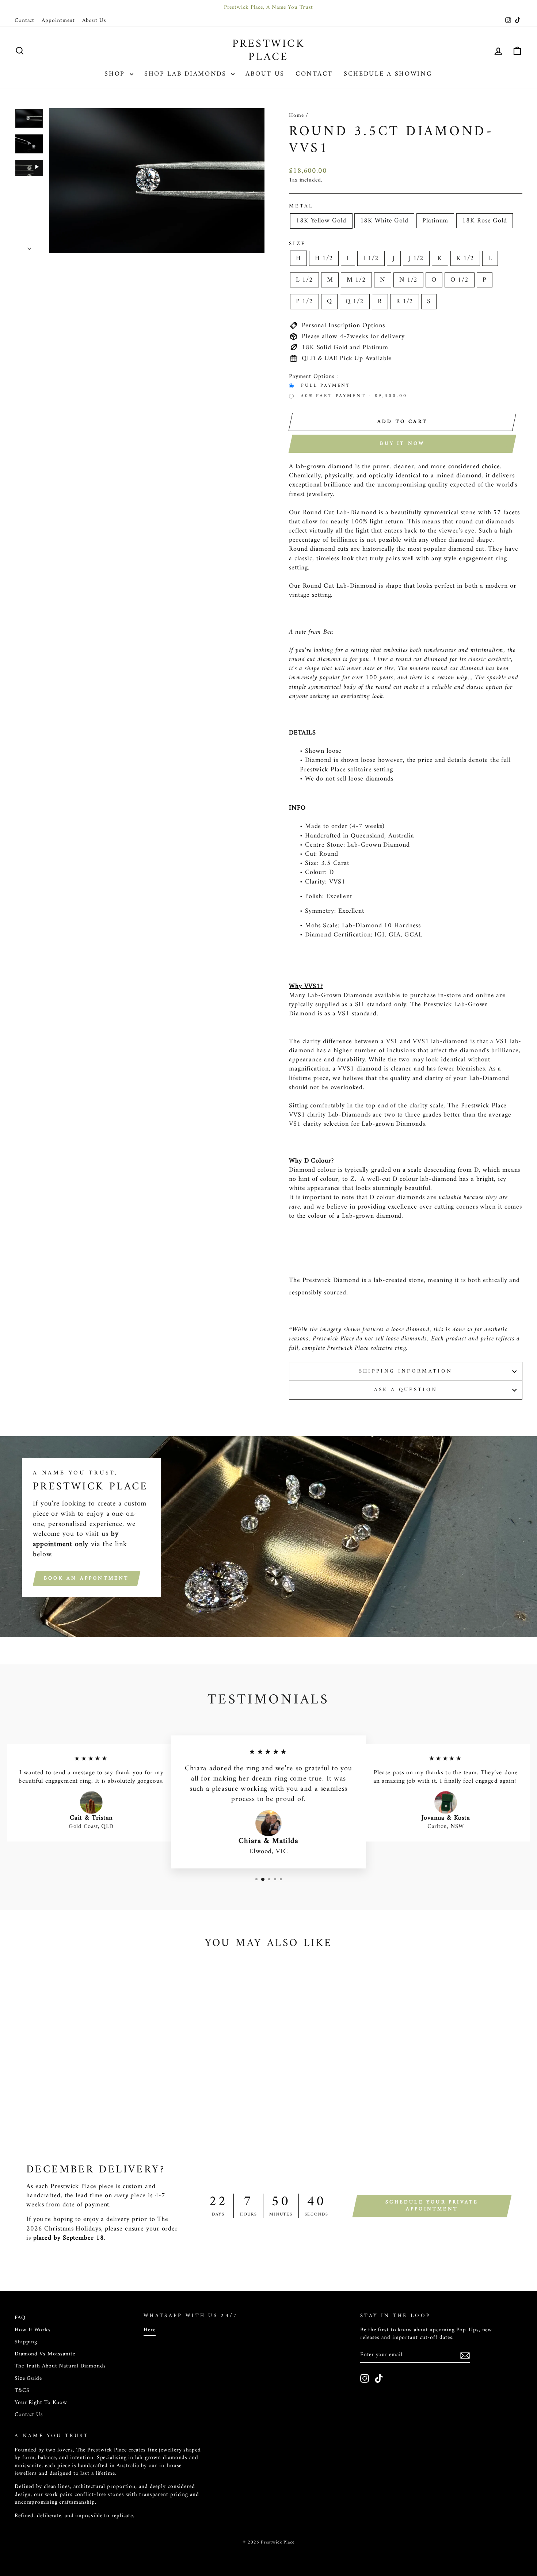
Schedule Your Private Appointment (432, 2206)
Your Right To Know (41, 2403)
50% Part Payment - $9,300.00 (354, 396)
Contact (24, 21)
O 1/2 (460, 280)
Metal (301, 206)
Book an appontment (87, 1578)
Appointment (58, 21)
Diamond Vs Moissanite (45, 2354)
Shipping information (406, 1371)
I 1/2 (371, 258)
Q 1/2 (355, 302)
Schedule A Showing (388, 74)
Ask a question (406, 1390)
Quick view (75, 2081)
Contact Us (29, 2415)
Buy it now (402, 444)
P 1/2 (304, 302)
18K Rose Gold (485, 221)
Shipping (26, 2342)
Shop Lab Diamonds (187, 74)
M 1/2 (356, 280)
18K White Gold (384, 221)
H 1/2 (324, 258)
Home (296, 116)
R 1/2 (405, 302)
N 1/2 (409, 280)
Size (297, 244)
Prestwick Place (269, 51)
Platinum (435, 221)
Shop (116, 74)
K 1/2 (465, 258)
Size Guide (28, 2379)
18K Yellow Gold (321, 221)
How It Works (33, 2330)
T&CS (22, 2391)
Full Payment (326, 386)
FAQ (20, 2318)
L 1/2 (304, 280)
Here (150, 2330)
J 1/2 (416, 258)
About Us (94, 21)
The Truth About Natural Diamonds (60, 2366)
